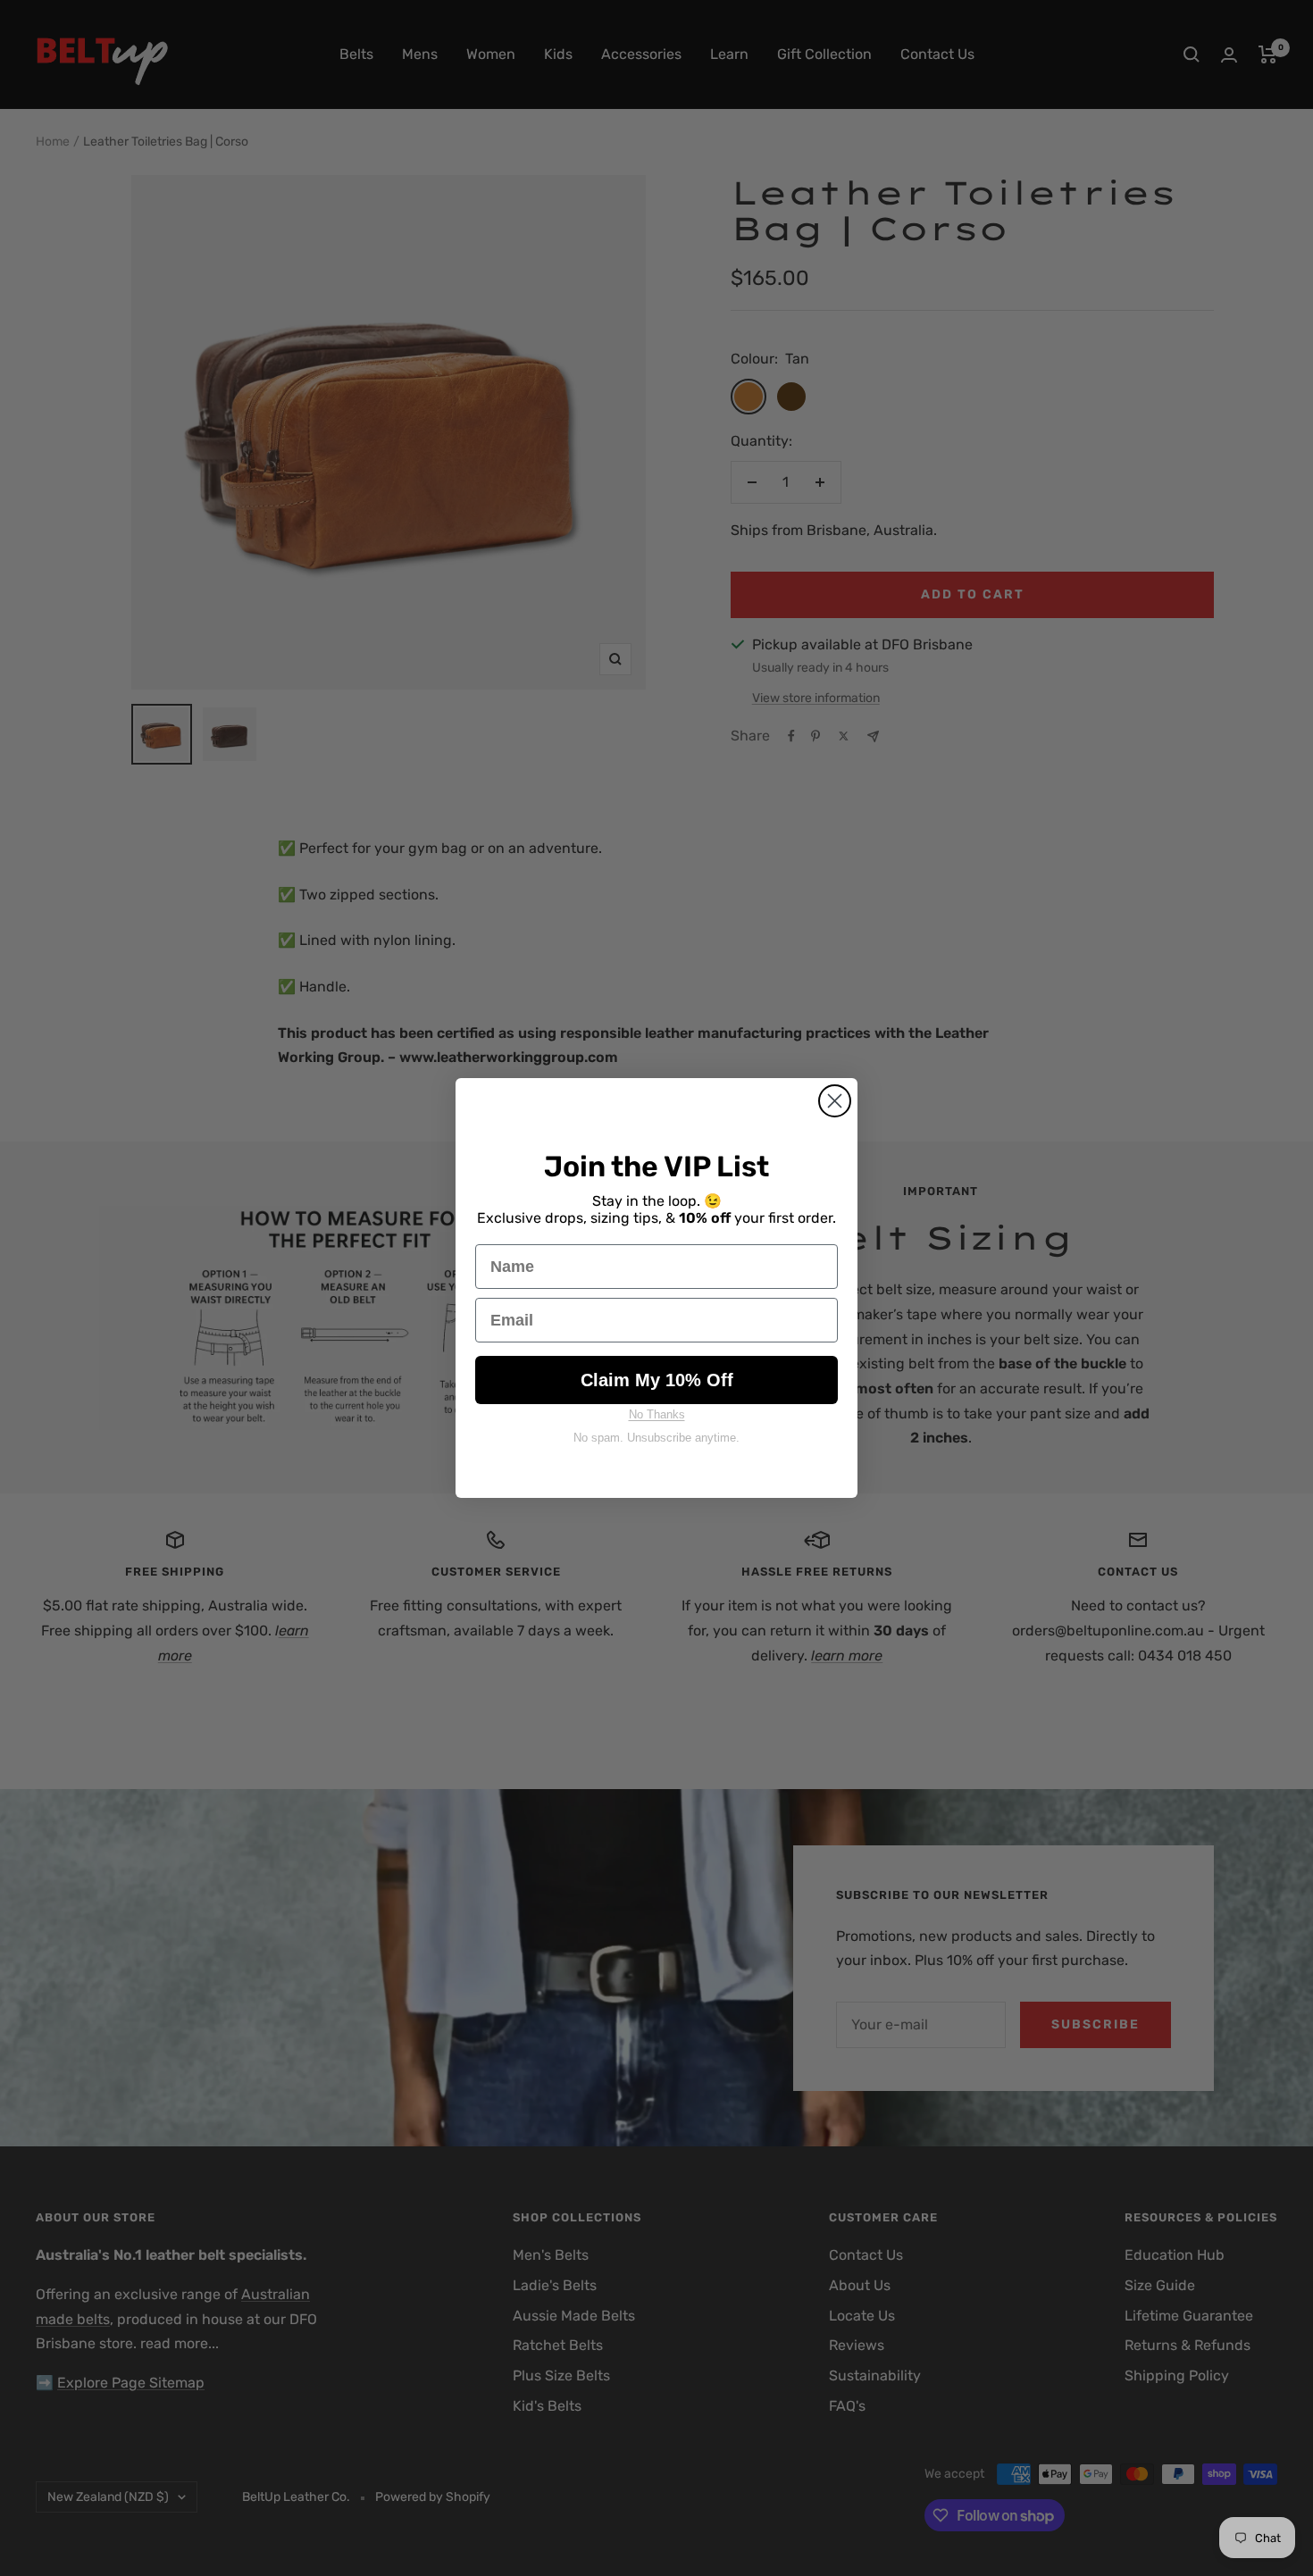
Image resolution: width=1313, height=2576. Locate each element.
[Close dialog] (835, 1101)
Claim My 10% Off (657, 1380)
